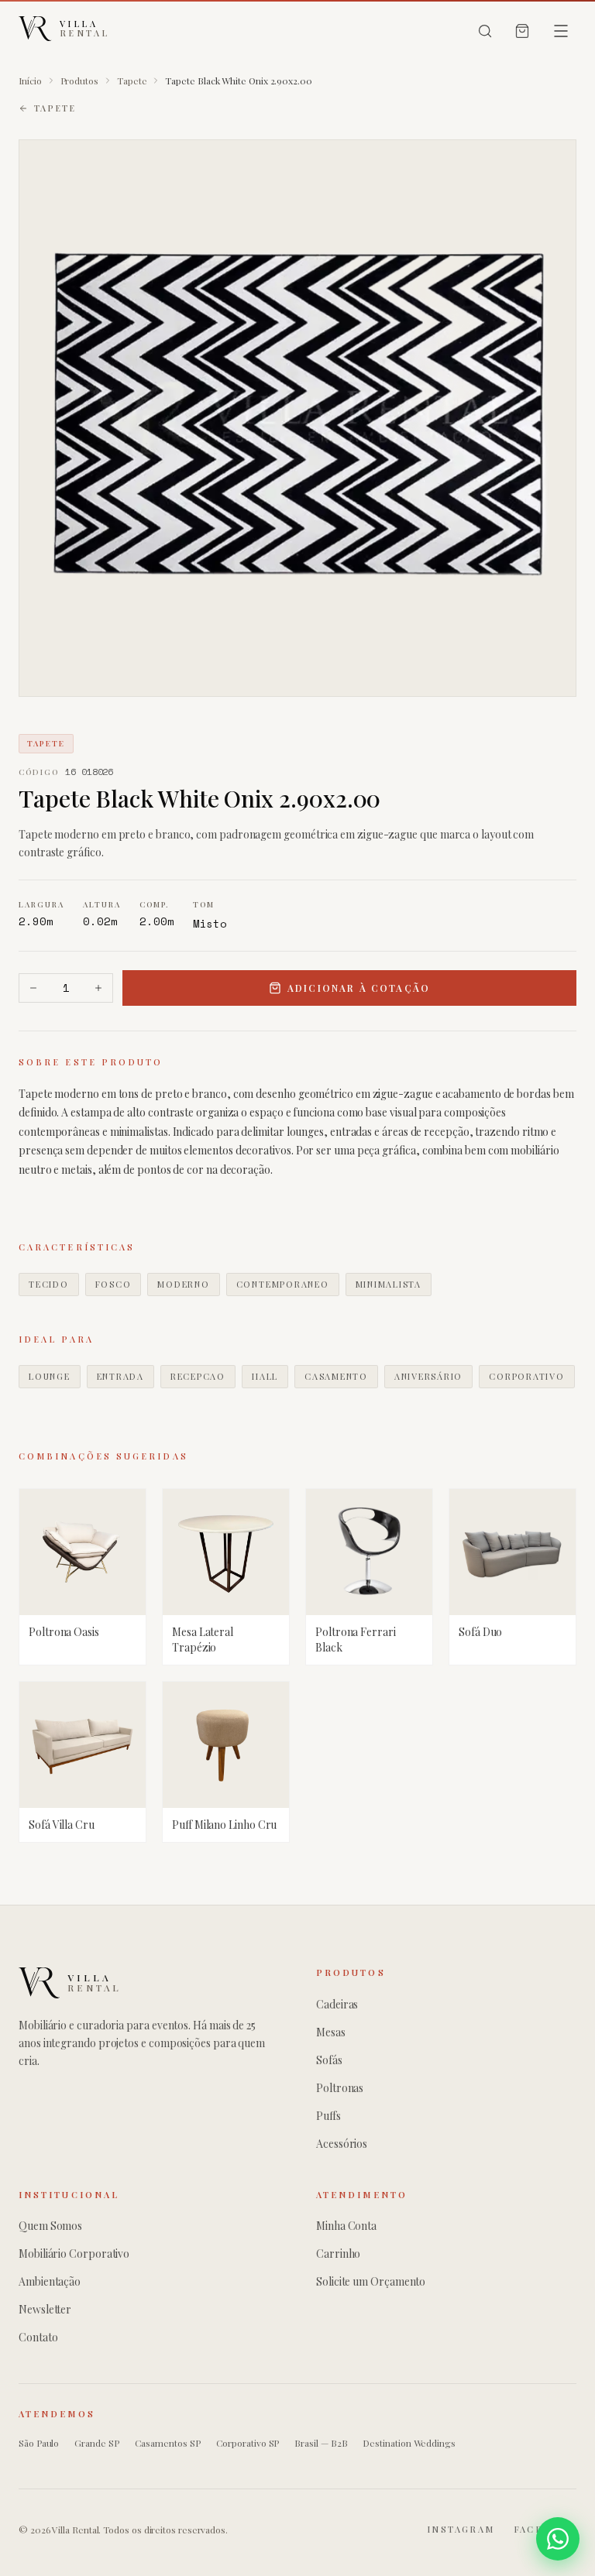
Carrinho (338, 2254)
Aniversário (428, 1376)
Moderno (183, 1284)
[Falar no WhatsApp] (558, 2539)
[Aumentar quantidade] (98, 988)
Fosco (113, 1284)
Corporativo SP (248, 2443)
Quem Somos (50, 2226)
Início (30, 81)
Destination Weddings (409, 2443)
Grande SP (96, 2443)
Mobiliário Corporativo (74, 2254)
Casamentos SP (168, 2443)
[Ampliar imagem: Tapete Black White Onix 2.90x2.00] (297, 418)
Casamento (336, 1376)
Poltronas (340, 2088)
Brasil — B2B (321, 2443)
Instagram (461, 2529)
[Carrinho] (522, 31)
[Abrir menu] (561, 31)
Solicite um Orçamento (371, 2281)
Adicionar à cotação (359, 988)
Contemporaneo (283, 1284)
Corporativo (526, 1376)
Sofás (329, 2060)
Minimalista (389, 1284)
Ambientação (50, 2281)
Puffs (328, 2116)
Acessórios (342, 2144)
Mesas (331, 2032)
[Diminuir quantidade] (33, 988)
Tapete (132, 81)
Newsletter (45, 2309)
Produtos (79, 81)
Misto (210, 923)
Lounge (50, 1376)
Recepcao (198, 1376)
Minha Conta (346, 2226)
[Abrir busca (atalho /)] (485, 31)
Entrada (120, 1376)
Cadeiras (337, 2004)
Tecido (49, 1284)
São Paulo (39, 2443)
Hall (265, 1376)
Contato (38, 2337)
